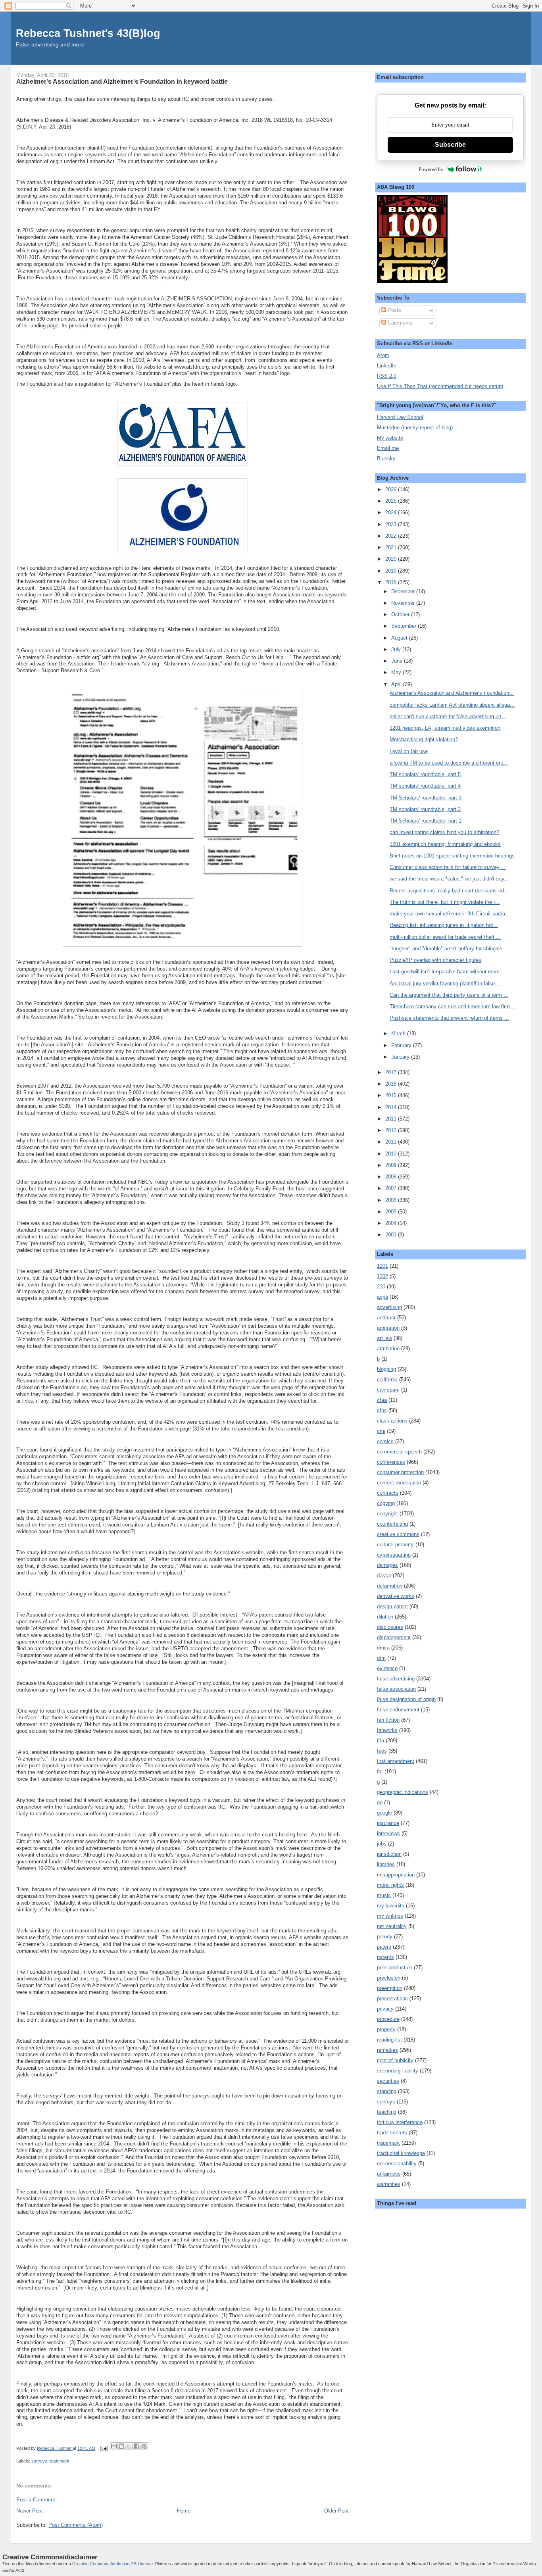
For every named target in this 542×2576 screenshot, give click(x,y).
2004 (392, 1223)
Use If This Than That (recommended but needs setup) (440, 386)
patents (385, 1957)
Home (184, 2511)
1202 (382, 1276)
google (384, 1813)
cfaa (382, 1400)
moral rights (390, 1885)
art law (384, 1338)
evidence (387, 1668)
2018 (392, 582)
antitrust (386, 1318)
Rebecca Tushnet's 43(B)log (88, 33)
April (397, 684)
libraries (386, 1864)
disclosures (390, 1627)
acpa (382, 1297)
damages (387, 1565)
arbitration (388, 1328)
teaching (387, 2112)
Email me (388, 448)
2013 (392, 1119)
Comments (399, 323)
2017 (392, 1072)
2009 (392, 1165)
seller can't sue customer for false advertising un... (448, 716)
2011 (392, 1142)
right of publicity (395, 2060)
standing (387, 2091)
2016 (392, 1084)
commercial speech (399, 1452)
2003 (392, 1235)
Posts (394, 310)
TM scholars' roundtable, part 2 (425, 809)
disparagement (394, 1637)
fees (382, 1751)
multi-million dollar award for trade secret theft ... (445, 937)
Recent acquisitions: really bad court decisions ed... (449, 891)
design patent (392, 1606)
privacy (385, 2009)
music (384, 1895)
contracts (388, 1493)
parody (385, 1937)
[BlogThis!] (121, 2446)
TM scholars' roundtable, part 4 (425, 786)
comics (385, 1441)
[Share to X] (129, 2446)
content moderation (399, 1483)
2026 (392, 489)
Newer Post (30, 2511)
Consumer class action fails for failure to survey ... (448, 867)
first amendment (396, 1761)
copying (386, 1503)
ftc (380, 1771)
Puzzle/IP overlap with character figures (435, 960)
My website (390, 438)
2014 (392, 1107)
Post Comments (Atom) (76, 2525)
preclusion (389, 1978)
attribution (388, 1349)
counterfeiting (392, 1524)
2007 (392, 1188)
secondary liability (398, 2071)
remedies (387, 2050)
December (404, 591)
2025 (392, 501)
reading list (389, 2040)
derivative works (396, 1596)
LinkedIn (387, 366)
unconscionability (397, 2164)
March (399, 1033)
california (387, 1379)
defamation (390, 1586)
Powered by (431, 169)
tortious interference (400, 2122)
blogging (386, 1369)
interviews (388, 1833)
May (397, 672)
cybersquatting (394, 1555)
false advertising (396, 1679)
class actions (392, 1421)
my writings (390, 1916)
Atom (383, 355)
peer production (395, 1968)
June (398, 661)
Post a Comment (36, 2500)
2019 (392, 571)
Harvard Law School (400, 417)
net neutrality (392, 1926)
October (401, 614)
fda (381, 1741)
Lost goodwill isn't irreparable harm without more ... (448, 972)
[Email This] (114, 2446)
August (400, 638)
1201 (382, 1266)
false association (396, 1689)
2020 (392, 559)
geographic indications (403, 1792)
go (380, 1802)
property (386, 2029)
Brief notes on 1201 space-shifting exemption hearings (452, 856)
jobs (382, 1844)
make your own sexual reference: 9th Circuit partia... (450, 914)
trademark (60, 2461)
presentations (392, 1998)
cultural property (395, 1545)
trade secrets (392, 2133)
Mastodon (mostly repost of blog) (415, 428)
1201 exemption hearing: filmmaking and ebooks (445, 844)
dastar (384, 1575)
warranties (389, 2184)
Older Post (336, 2511)
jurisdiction (389, 1854)
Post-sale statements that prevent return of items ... (449, 1018)
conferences (391, 1462)
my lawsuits (391, 1906)
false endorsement (398, 1710)
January (401, 1057)
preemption (390, 1988)
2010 (392, 1154)
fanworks (387, 1730)
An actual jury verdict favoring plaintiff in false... (445, 983)
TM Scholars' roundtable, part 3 (426, 798)
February (402, 1045)
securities (388, 2081)
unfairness (389, 2174)
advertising (389, 1307)
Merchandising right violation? (424, 739)
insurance (388, 1823)
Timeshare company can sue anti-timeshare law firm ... (453, 1006)
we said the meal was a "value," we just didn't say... (449, 879)
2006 (392, 1200)
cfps (382, 1410)
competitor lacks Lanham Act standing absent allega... (452, 705)
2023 (392, 524)
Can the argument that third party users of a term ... (449, 995)
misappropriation (396, 1875)
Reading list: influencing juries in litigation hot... (444, 925)
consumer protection (400, 1472)
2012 (392, 1130)
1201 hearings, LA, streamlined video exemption (445, 728)
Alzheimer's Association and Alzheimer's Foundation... (452, 693)
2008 (392, 1177)
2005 (392, 1212)
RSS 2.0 (387, 376)
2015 (392, 1095)
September (405, 626)
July (397, 649)
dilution (385, 1617)
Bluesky (386, 458)
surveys (39, 2461)
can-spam (388, 1390)
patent (384, 1947)
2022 (392, 536)
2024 (392, 512)
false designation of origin (406, 1699)
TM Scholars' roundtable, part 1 (426, 821)
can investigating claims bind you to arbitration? (444, 832)
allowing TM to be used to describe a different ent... (449, 763)
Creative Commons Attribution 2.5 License (112, 2564)
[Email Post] (103, 2448)
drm (381, 1658)
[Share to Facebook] (136, 2446)
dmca (383, 1648)
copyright (387, 1514)
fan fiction (388, 1720)
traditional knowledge (401, 2153)
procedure (388, 2019)
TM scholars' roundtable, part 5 (425, 774)
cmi (381, 1431)
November (404, 603)
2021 (392, 547)
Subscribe (450, 145)
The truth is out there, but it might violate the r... (445, 902)
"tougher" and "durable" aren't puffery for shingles (446, 949)
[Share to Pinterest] (144, 2446)
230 (381, 1287)
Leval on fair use (409, 751)
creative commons (398, 1534)
